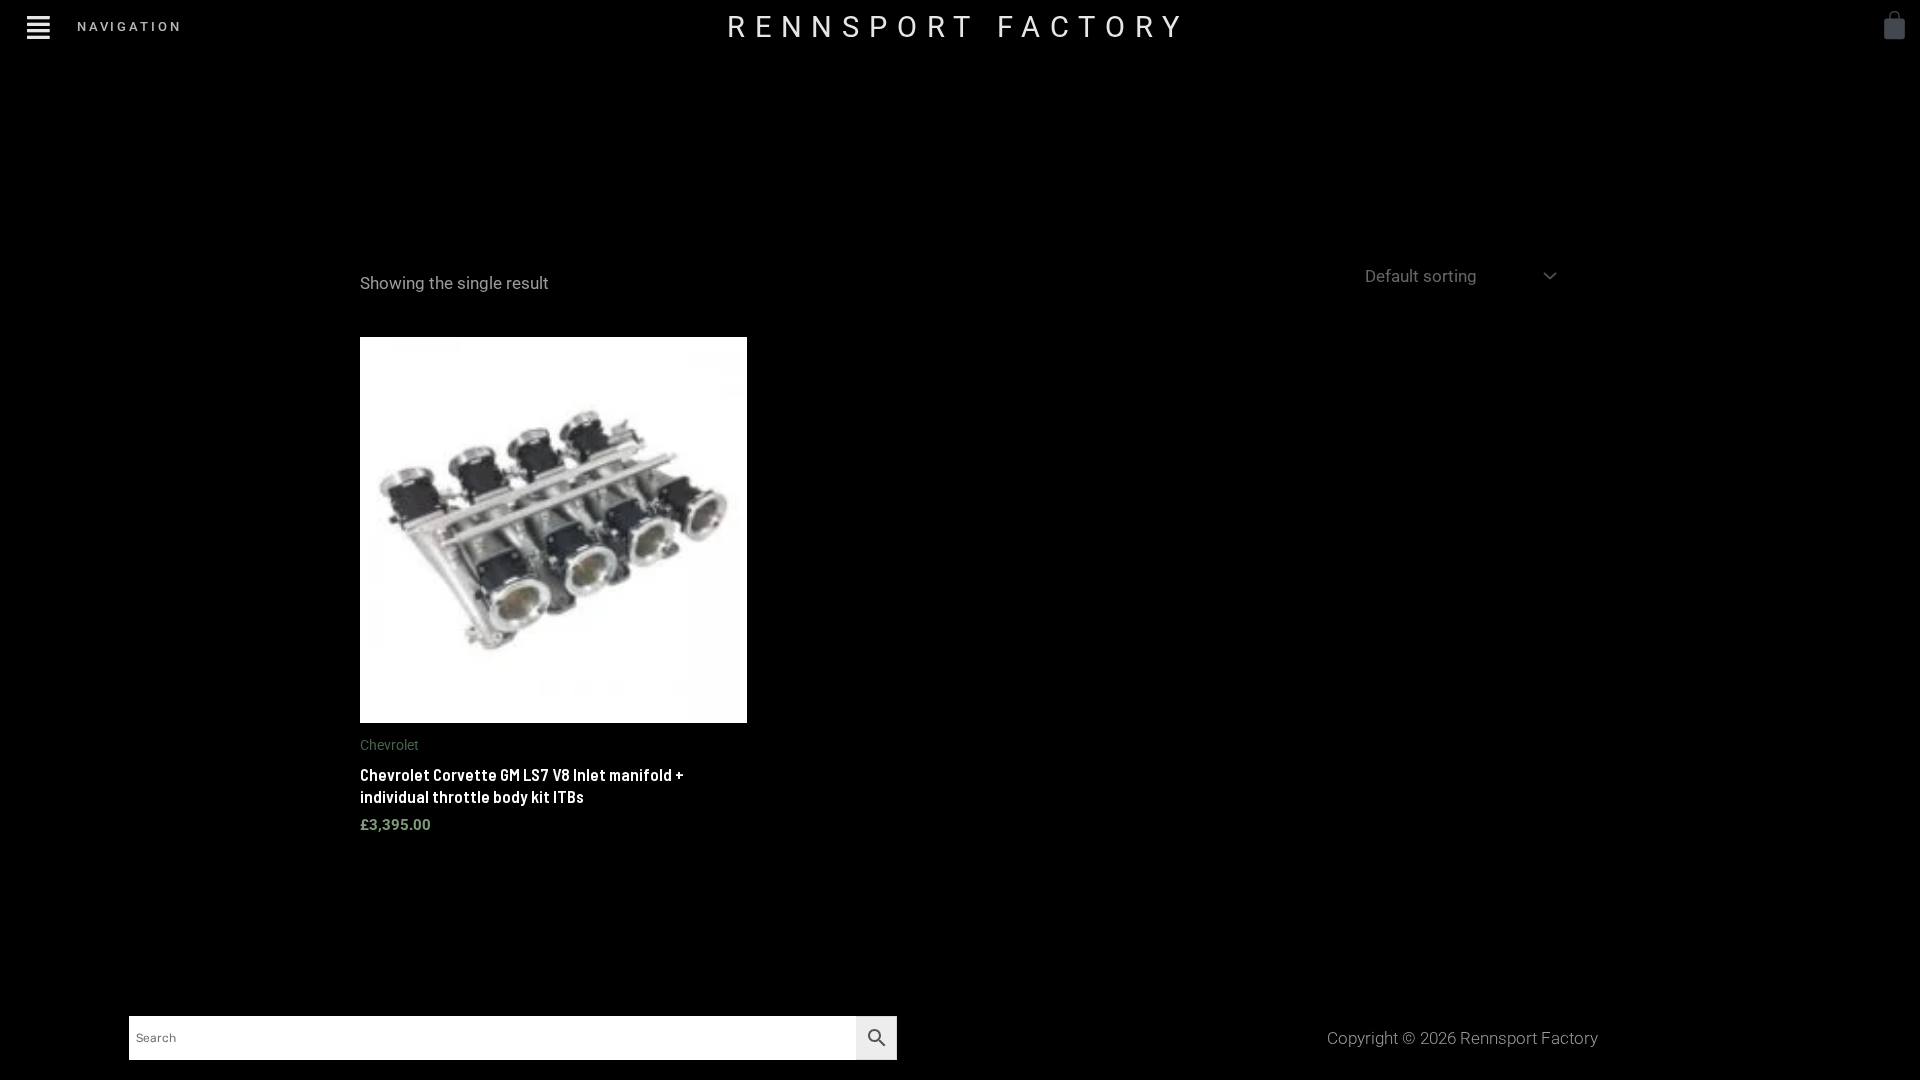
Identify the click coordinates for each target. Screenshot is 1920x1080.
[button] (38, 26)
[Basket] (1894, 25)
